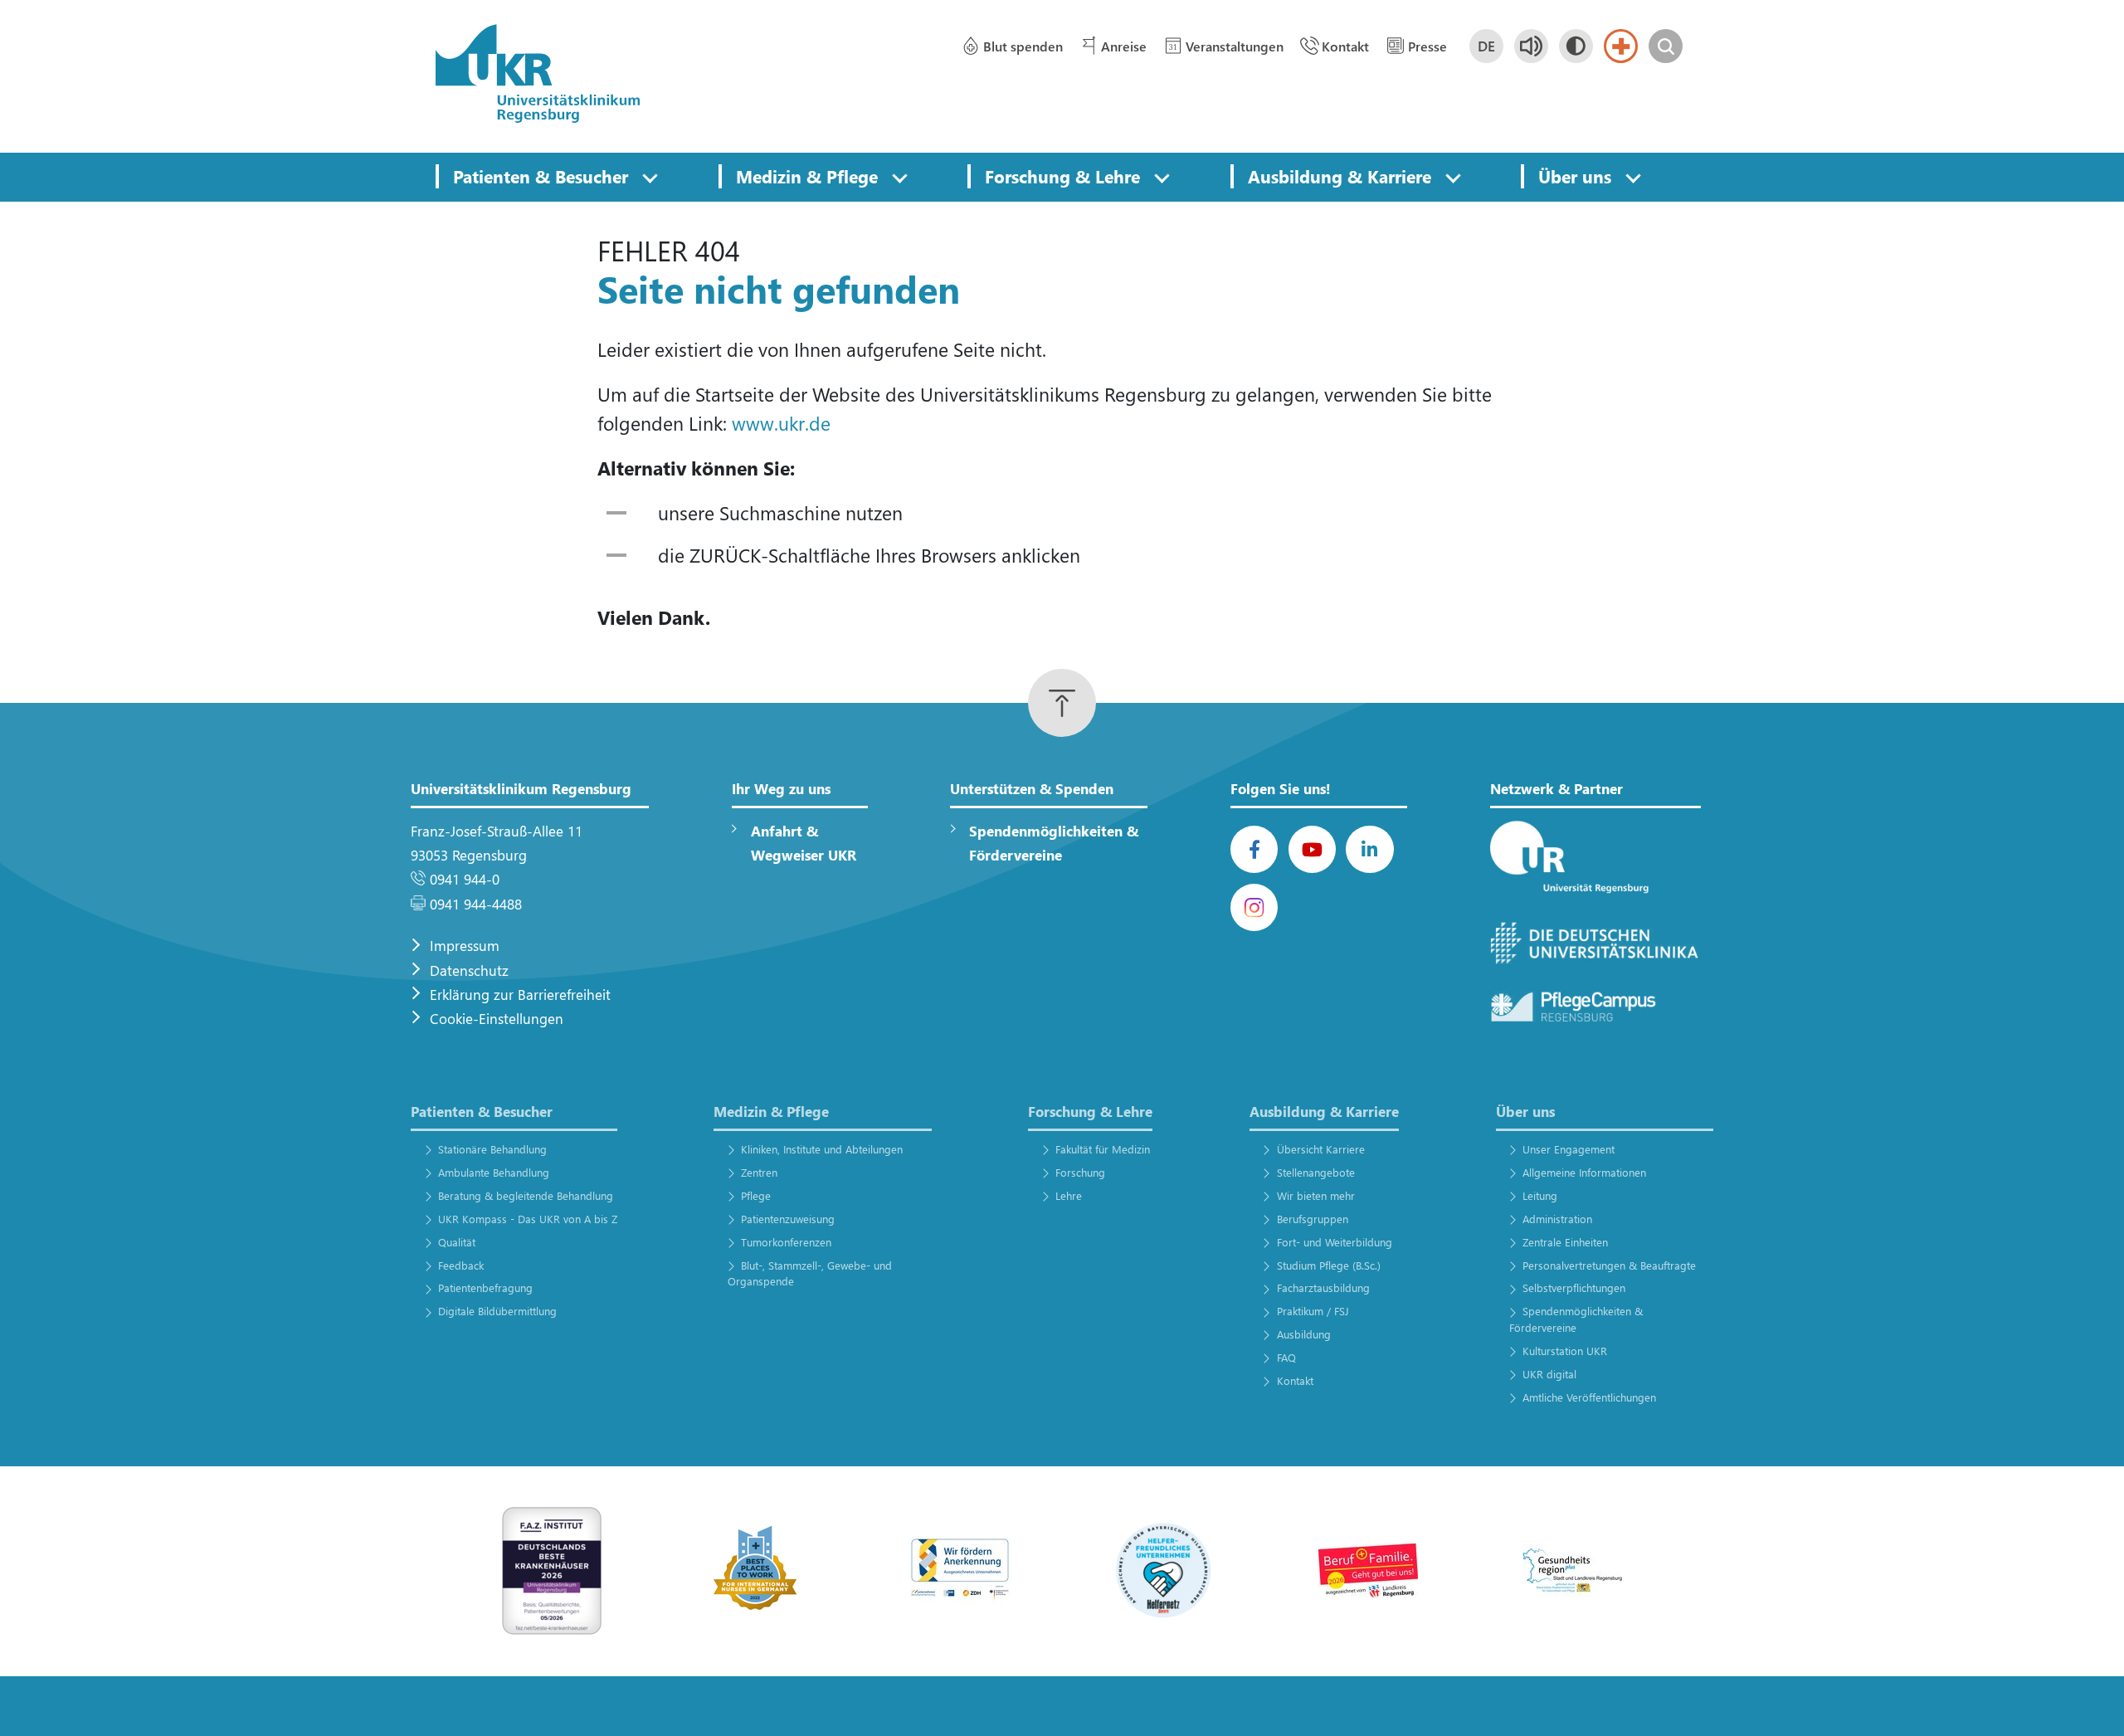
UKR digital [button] (1549, 1374)
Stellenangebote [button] (1315, 1172)
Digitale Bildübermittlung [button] (497, 1311)
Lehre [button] (1069, 1195)
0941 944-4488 (476, 904)
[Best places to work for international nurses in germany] (756, 1570)
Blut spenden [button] (1023, 46)
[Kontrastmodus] (1576, 46)
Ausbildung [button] (1303, 1334)
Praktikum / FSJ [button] (1313, 1311)
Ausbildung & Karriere (1340, 176)
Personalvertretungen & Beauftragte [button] (1609, 1265)
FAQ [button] (1286, 1357)
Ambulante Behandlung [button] (493, 1172)
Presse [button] (1427, 46)
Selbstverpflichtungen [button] (1574, 1287)
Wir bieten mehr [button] (1315, 1195)
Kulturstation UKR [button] (1565, 1351)
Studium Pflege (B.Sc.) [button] (1328, 1265)
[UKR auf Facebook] (1254, 849)
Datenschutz (469, 970)
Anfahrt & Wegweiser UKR (804, 843)
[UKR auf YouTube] (1312, 849)
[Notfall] (1621, 46)
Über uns (1575, 176)
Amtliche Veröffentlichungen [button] (1589, 1397)
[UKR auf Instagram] (1254, 907)
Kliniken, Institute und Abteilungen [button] (822, 1149)
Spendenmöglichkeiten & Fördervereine (1054, 843)
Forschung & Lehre (1062, 176)
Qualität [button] (456, 1242)
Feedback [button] (460, 1265)
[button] (650, 177)
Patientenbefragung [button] (485, 1287)
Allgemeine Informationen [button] (1584, 1172)
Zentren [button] (759, 1172)
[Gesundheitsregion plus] (1572, 1570)
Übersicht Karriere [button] (1320, 1149)
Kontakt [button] (1345, 46)
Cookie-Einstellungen (497, 1019)
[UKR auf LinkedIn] (1369, 849)
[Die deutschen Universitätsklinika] (1595, 944)
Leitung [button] (1540, 1195)
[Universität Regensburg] (1595, 858)
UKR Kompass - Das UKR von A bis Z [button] (527, 1219)
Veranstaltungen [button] (1235, 46)
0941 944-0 (465, 879)
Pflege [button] (756, 1195)
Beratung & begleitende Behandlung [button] (525, 1195)
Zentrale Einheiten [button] (1565, 1242)
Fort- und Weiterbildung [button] (1334, 1242)
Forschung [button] (1080, 1172)
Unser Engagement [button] (1569, 1149)
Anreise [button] (1124, 46)
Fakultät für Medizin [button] (1103, 1149)
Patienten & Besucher (541, 176)
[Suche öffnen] (1666, 46)
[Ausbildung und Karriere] (960, 1570)
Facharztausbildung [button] (1323, 1287)
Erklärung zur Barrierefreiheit (520, 995)
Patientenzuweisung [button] (788, 1219)
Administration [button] (1557, 1219)
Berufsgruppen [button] (1312, 1219)
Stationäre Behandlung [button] (492, 1149)
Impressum (465, 946)
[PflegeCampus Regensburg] (1595, 1007)
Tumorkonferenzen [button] (786, 1242)
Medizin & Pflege (807, 176)
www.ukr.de (781, 423)
